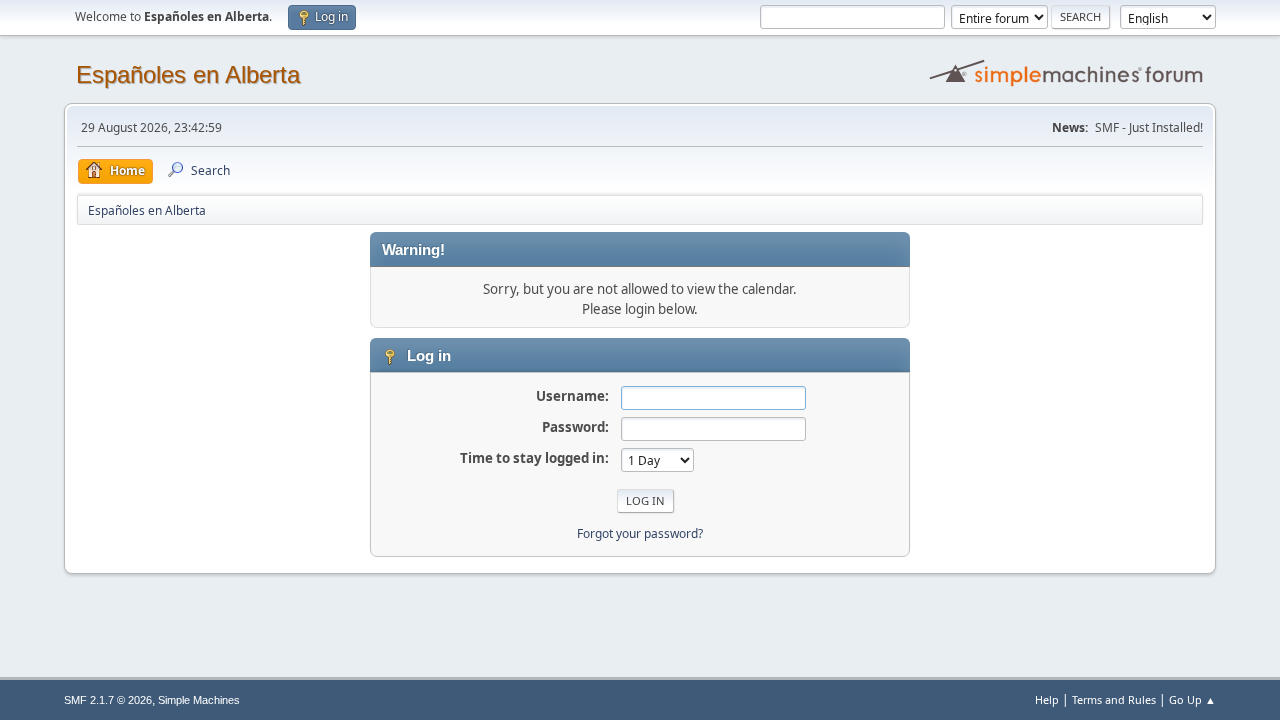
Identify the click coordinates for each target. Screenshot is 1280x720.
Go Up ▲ (1192, 699)
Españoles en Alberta (188, 74)
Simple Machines (199, 700)
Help (1047, 699)
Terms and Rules (1114, 699)
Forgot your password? (640, 533)
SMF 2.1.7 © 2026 (108, 700)
